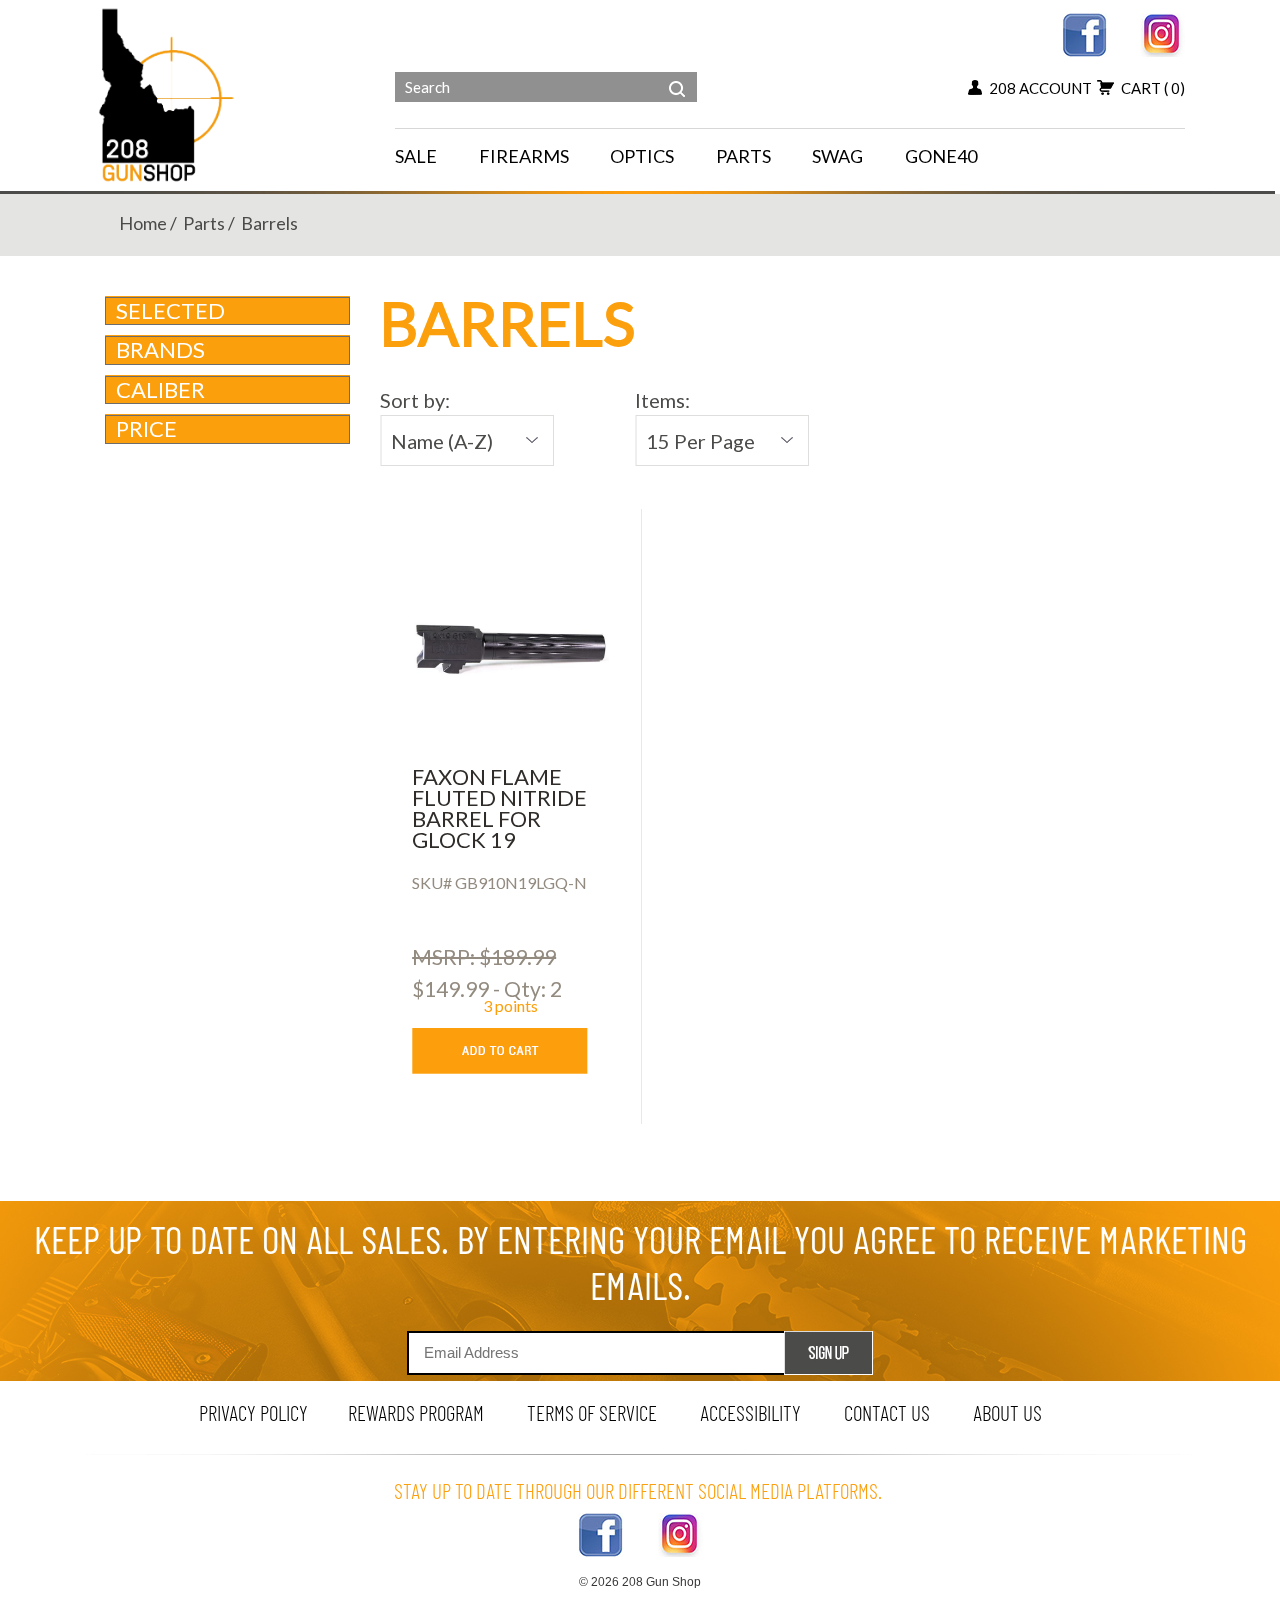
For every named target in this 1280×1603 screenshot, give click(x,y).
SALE (416, 156)
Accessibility (750, 1412)
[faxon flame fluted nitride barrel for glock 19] (510, 649)
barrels (269, 223)
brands (160, 349)
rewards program (416, 1412)
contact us (887, 1412)
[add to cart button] (514, 1051)
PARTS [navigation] (743, 156)
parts (204, 223)
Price (146, 428)
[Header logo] (168, 93)
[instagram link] (1162, 32)
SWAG (837, 156)
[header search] (677, 74)
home (143, 223)
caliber (160, 389)
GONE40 (941, 156)
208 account (1040, 88)
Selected (170, 310)
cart (1153, 88)
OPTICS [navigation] (642, 156)
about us (1007, 1412)
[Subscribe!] (828, 1353)
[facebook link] (1084, 32)
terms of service (592, 1412)
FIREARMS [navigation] (524, 156)
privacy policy (253, 1412)
